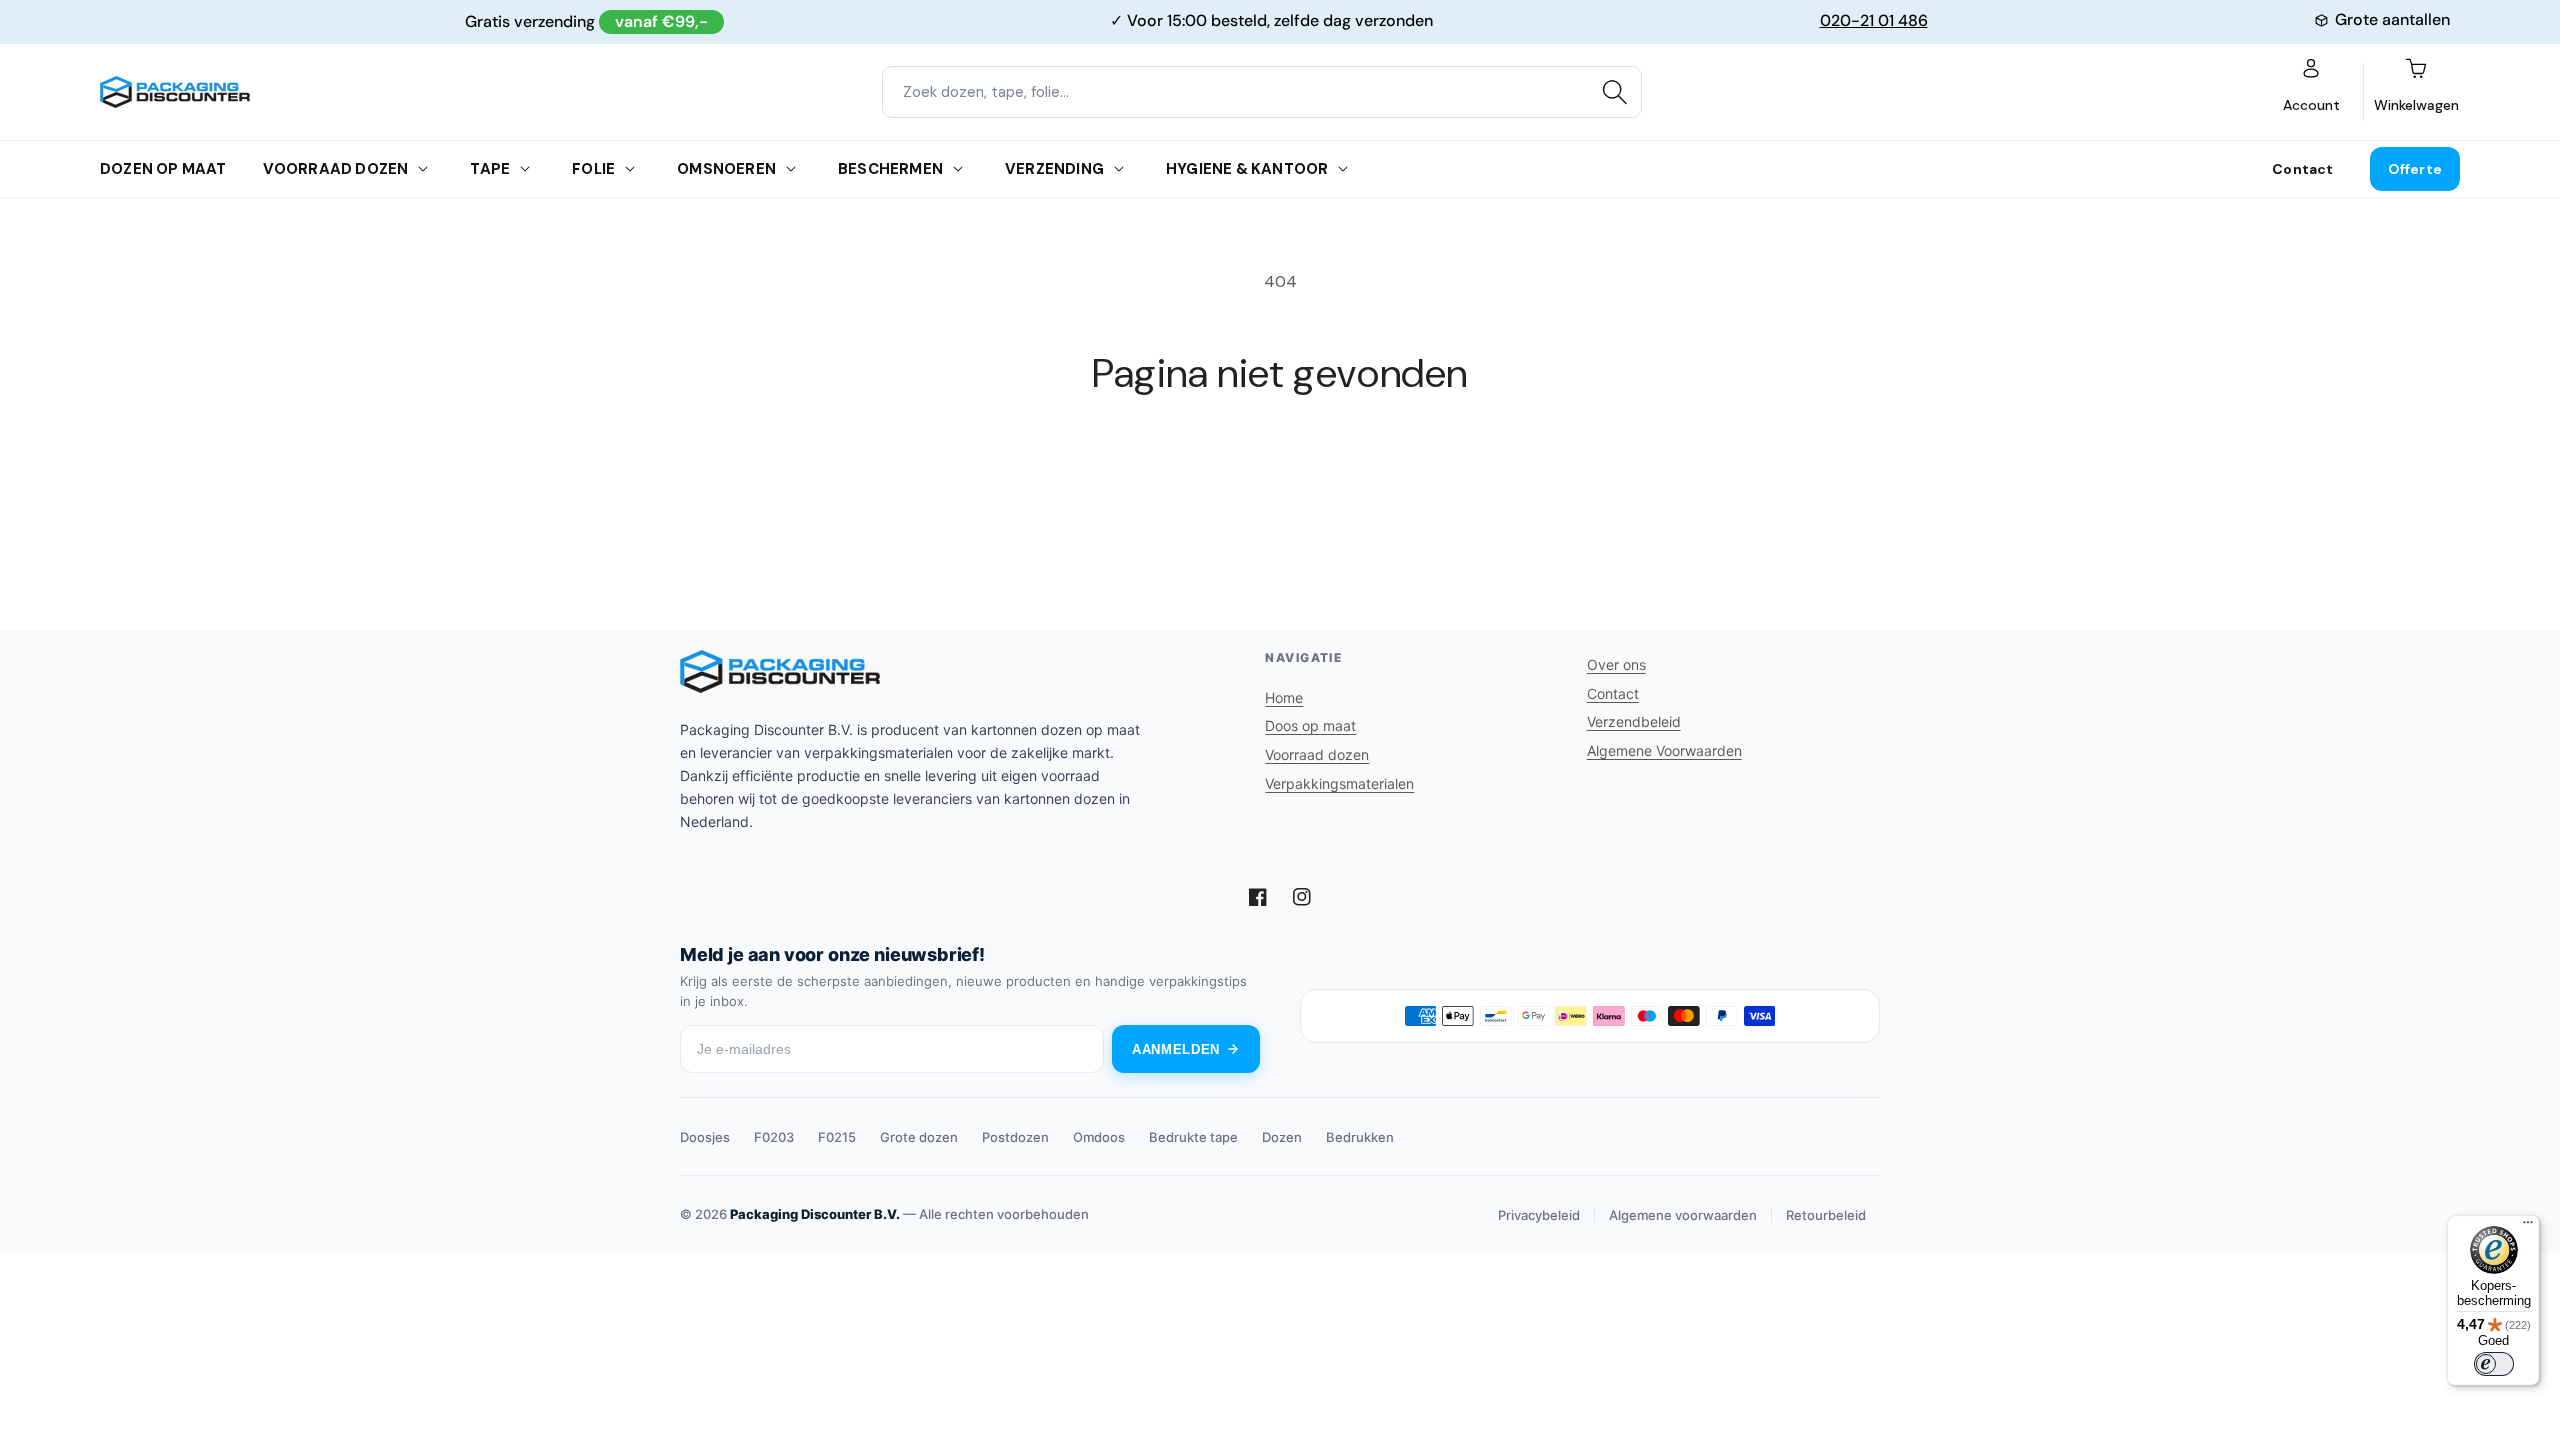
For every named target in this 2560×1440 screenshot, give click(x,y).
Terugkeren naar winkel (1280, 472)
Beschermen (890, 169)
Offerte (2415, 169)
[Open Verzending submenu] (1119, 169)
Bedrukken (1360, 1137)
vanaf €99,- (661, 21)
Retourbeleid (1826, 1215)
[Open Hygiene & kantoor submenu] (1343, 169)
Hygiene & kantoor (1247, 169)
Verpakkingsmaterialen (1339, 783)
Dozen (1282, 1137)
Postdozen (1015, 1137)
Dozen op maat (163, 169)
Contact (2302, 169)
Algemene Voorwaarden (1664, 750)
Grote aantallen (2392, 19)
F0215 (837, 1137)
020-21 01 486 (1874, 20)
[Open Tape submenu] (525, 169)
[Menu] (2528, 1227)
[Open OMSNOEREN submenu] (791, 169)
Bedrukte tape (1193, 1137)
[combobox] (1262, 92)
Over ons (1616, 664)
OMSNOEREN (726, 169)
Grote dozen (919, 1137)
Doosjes (705, 1137)
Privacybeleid (1539, 1215)
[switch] (2494, 1364)
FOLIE (593, 169)
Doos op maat (1310, 725)
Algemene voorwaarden (1683, 1215)
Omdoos (1099, 1137)
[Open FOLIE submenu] (630, 169)
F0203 (774, 1137)
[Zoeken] (1615, 92)
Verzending (1054, 169)
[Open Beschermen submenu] (958, 169)
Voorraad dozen (336, 169)
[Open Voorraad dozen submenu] (423, 169)
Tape (490, 169)
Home (1284, 697)
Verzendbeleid (1634, 721)
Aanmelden (1176, 1049)
